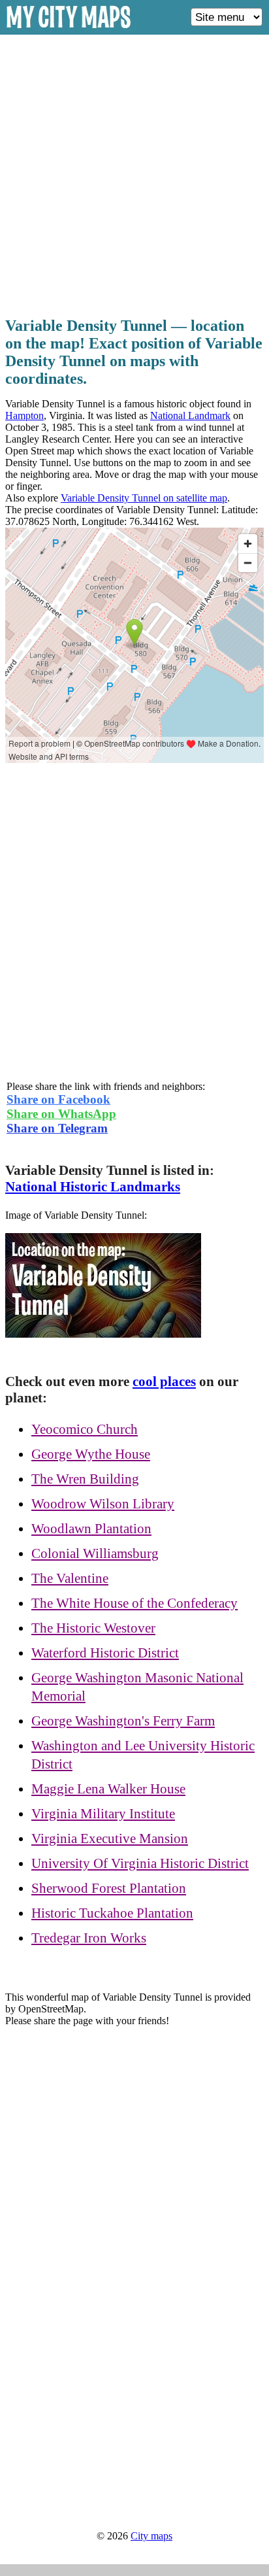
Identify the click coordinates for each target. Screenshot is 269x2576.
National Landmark (190, 415)
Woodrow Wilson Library (103, 1504)
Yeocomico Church (85, 1429)
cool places (164, 1381)
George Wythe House (91, 1454)
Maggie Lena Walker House (108, 1789)
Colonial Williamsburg (95, 1553)
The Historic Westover (93, 1628)
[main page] (69, 30)
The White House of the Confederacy (134, 1603)
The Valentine (70, 1578)
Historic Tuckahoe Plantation (112, 1913)
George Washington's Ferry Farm (123, 1721)
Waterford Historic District (105, 1653)
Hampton (24, 415)
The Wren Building (85, 1479)
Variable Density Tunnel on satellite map (144, 498)
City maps (151, 2536)
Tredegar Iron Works (89, 1938)
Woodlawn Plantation (91, 1529)
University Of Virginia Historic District (140, 1863)
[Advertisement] (134, 172)
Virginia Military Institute (103, 1814)
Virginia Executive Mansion (110, 1839)
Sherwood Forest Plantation (109, 1888)
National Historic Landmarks (93, 1187)
